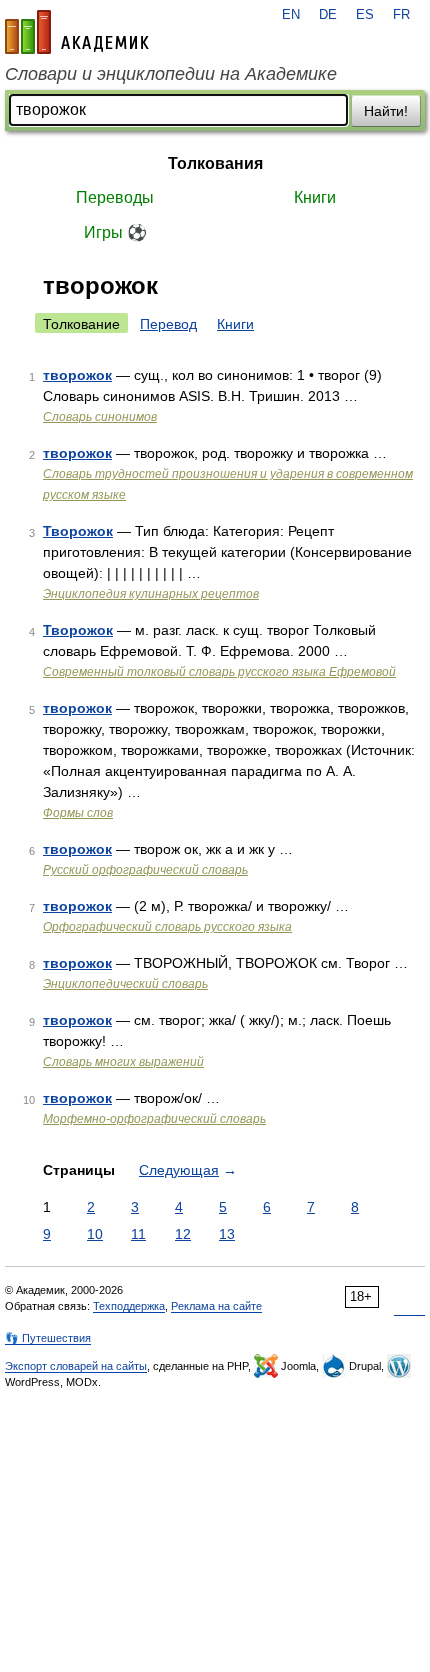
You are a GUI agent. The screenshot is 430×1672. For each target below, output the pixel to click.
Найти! (386, 111)
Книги (315, 197)
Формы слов (78, 813)
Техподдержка (129, 1306)
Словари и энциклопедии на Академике (171, 74)
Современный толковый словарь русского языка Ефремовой (219, 672)
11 (138, 1234)
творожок (77, 375)
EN (291, 15)
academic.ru (77, 32)
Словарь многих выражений (123, 1062)
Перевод (168, 324)
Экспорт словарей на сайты (76, 1366)
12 (183, 1234)
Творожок (78, 531)
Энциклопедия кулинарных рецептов (151, 594)
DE (328, 15)
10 (95, 1234)
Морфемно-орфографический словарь (154, 1119)
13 (227, 1234)
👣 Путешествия (48, 1338)
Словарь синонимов (100, 417)
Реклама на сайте (216, 1306)
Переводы (115, 197)
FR (401, 15)
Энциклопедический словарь (125, 984)
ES (365, 15)
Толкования (215, 163)
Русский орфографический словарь (145, 870)
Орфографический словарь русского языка (167, 927)
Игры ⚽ (115, 232)
